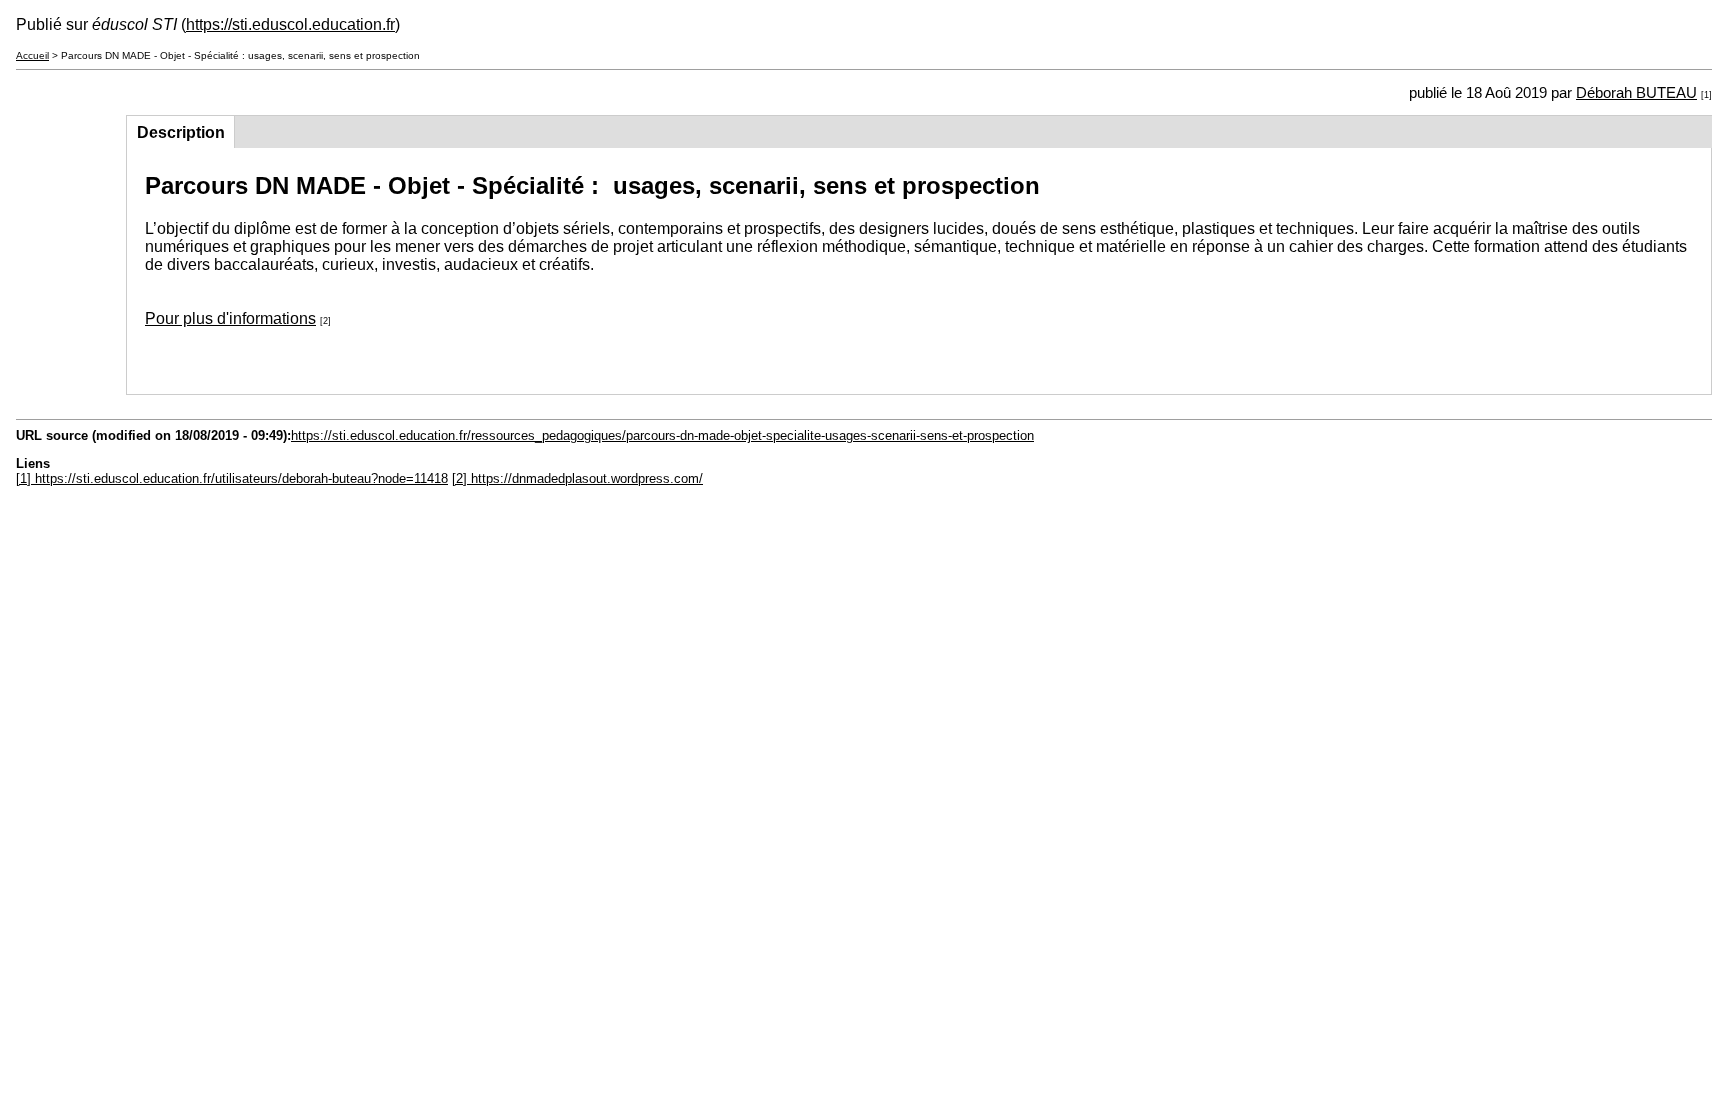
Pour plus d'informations (230, 318)
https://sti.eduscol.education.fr (290, 24)
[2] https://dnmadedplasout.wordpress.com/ (577, 478)
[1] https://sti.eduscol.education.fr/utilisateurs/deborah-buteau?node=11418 (232, 478)
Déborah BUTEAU (1636, 93)
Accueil (32, 55)
